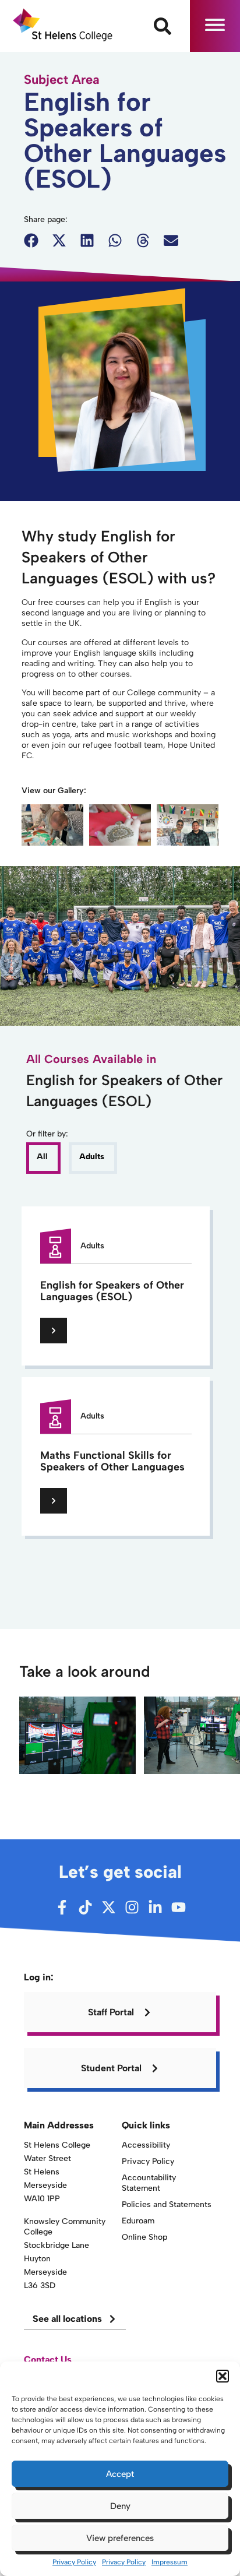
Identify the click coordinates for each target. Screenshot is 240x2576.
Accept (120, 2474)
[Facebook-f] (62, 1907)
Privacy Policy (74, 2562)
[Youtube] (179, 1907)
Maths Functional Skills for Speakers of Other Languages (112, 1461)
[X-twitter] (109, 1907)
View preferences (120, 2538)
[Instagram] (132, 1907)
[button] (223, 2376)
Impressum (170, 2562)
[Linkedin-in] (155, 1907)
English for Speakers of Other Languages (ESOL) (112, 1291)
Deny (120, 2506)
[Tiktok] (85, 1907)
